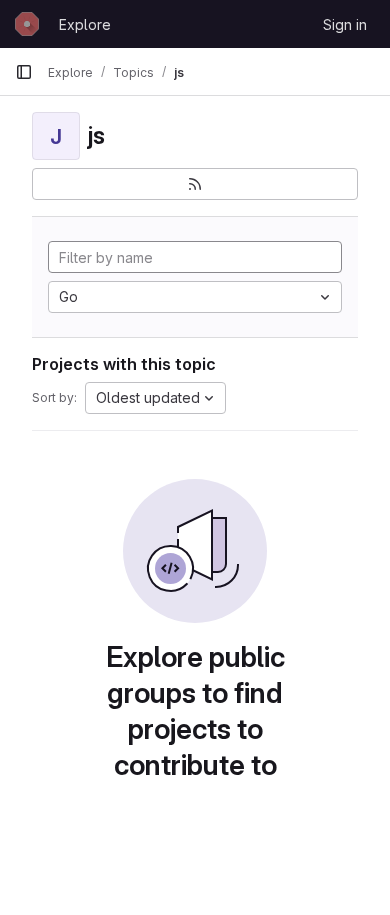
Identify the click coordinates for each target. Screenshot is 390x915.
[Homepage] (27, 24)
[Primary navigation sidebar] (24, 72)
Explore (85, 24)
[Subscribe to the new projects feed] (195, 184)
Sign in (345, 24)
